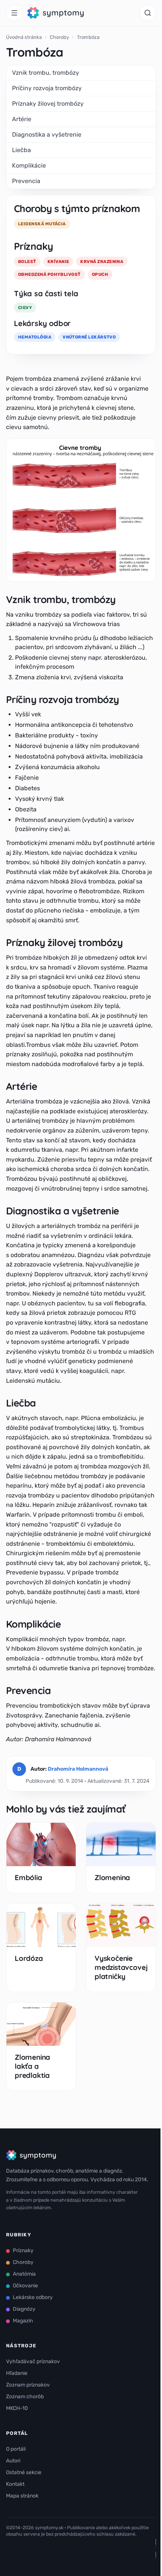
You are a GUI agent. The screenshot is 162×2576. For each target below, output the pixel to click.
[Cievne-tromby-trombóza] (81, 510)
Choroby (59, 37)
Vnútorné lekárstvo (89, 337)
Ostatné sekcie (24, 2472)
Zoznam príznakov (28, 2385)
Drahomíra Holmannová (78, 1769)
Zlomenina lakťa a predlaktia (32, 2066)
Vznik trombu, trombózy (46, 73)
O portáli (16, 2449)
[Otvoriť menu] (14, 13)
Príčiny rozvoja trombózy (47, 88)
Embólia (28, 1877)
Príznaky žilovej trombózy (48, 104)
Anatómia (24, 2274)
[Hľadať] (148, 13)
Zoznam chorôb (25, 2397)
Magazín (23, 2321)
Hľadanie (17, 2373)
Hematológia (35, 337)
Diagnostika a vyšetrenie (47, 135)
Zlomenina (112, 1877)
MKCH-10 (17, 2408)
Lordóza (29, 1958)
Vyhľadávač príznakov (33, 2361)
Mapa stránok (22, 2496)
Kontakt (15, 2484)
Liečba (21, 150)
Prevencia (26, 181)
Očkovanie (25, 2286)
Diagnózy (24, 2309)
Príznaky (23, 2251)
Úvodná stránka (24, 37)
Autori (13, 2461)
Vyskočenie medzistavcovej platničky (121, 1967)
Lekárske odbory (33, 2297)
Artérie (22, 119)
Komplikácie (29, 165)
